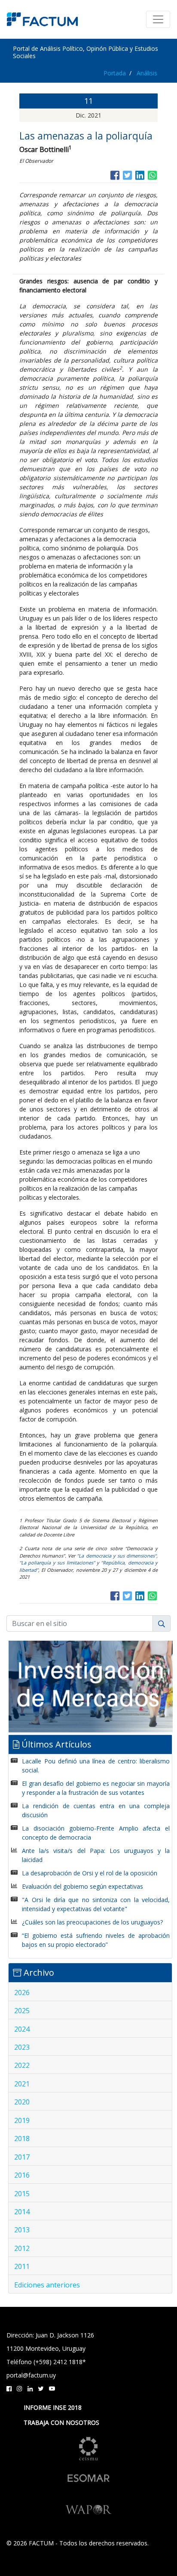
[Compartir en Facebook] (115, 175)
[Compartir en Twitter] (127, 175)
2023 (22, 2047)
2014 (22, 2212)
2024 (22, 2029)
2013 (22, 2230)
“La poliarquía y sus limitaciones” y (60, 1563)
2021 (22, 2084)
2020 (22, 2102)
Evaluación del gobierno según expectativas (82, 1886)
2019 (22, 2120)
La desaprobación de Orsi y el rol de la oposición (90, 1873)
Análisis (147, 73)
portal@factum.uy (31, 2375)
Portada (115, 73)
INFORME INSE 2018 (53, 2407)
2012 (22, 2248)
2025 (22, 2011)
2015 (22, 2194)
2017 (22, 2157)
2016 (22, 2175)
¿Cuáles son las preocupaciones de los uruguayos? (92, 1922)
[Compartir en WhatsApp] (152, 175)
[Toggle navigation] (158, 19)
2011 (22, 2266)
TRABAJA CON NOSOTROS (61, 2422)
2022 (22, 2065)
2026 (22, 1993)
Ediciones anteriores (47, 2285)
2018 (22, 2138)
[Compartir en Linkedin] (140, 175)
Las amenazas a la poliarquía (86, 136)
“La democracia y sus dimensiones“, (117, 1556)
